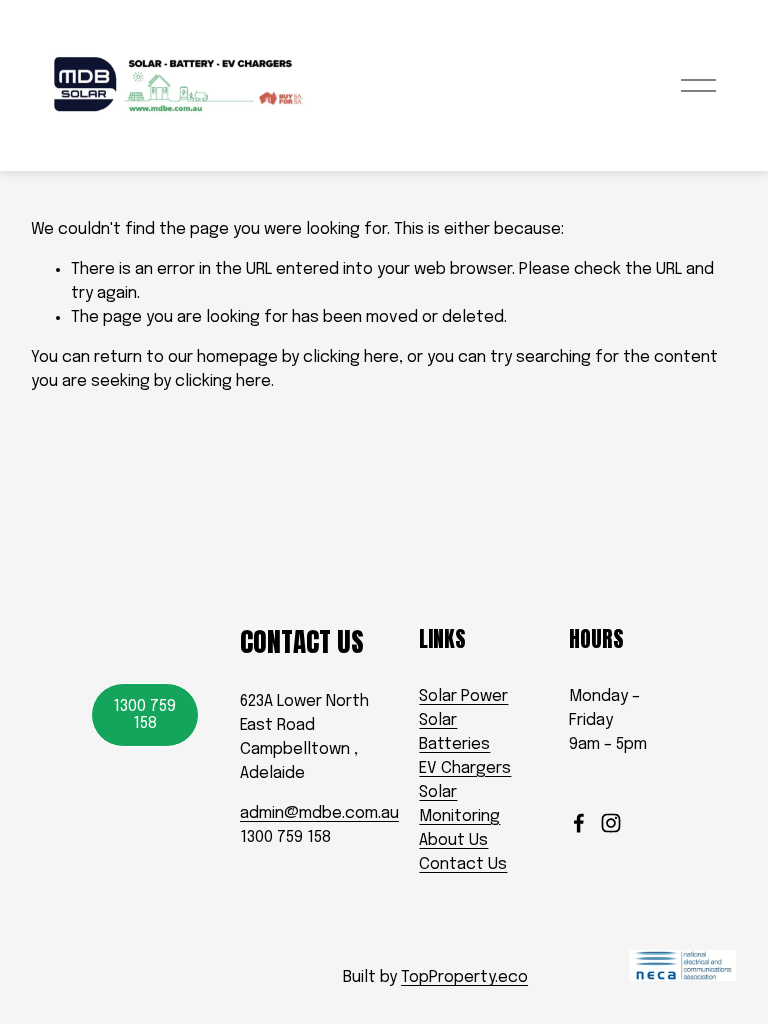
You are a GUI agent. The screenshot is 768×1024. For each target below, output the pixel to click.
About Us (453, 840)
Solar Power (463, 696)
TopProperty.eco (464, 977)
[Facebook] (579, 823)
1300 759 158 (144, 715)
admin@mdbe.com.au (319, 813)
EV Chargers (465, 768)
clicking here (351, 357)
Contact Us (463, 864)
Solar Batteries (454, 732)
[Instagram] (611, 823)
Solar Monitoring (459, 804)
